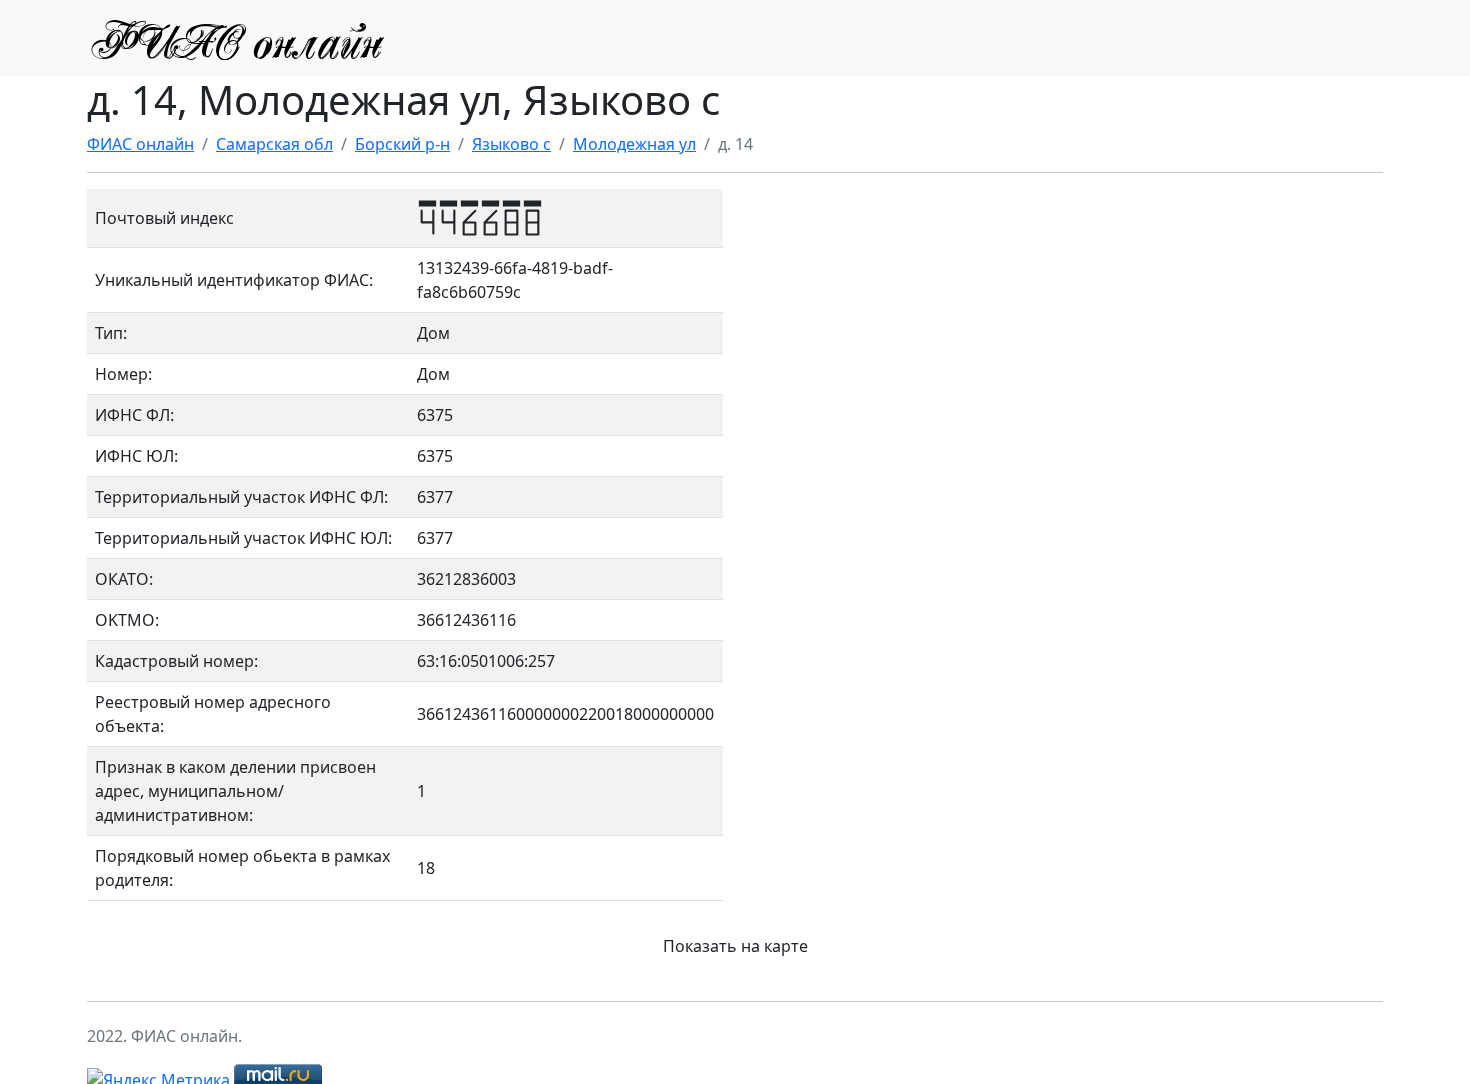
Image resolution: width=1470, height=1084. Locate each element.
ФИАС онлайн (140, 144)
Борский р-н (402, 144)
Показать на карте (735, 946)
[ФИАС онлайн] (237, 38)
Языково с (511, 144)
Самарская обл (274, 144)
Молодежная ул (634, 144)
